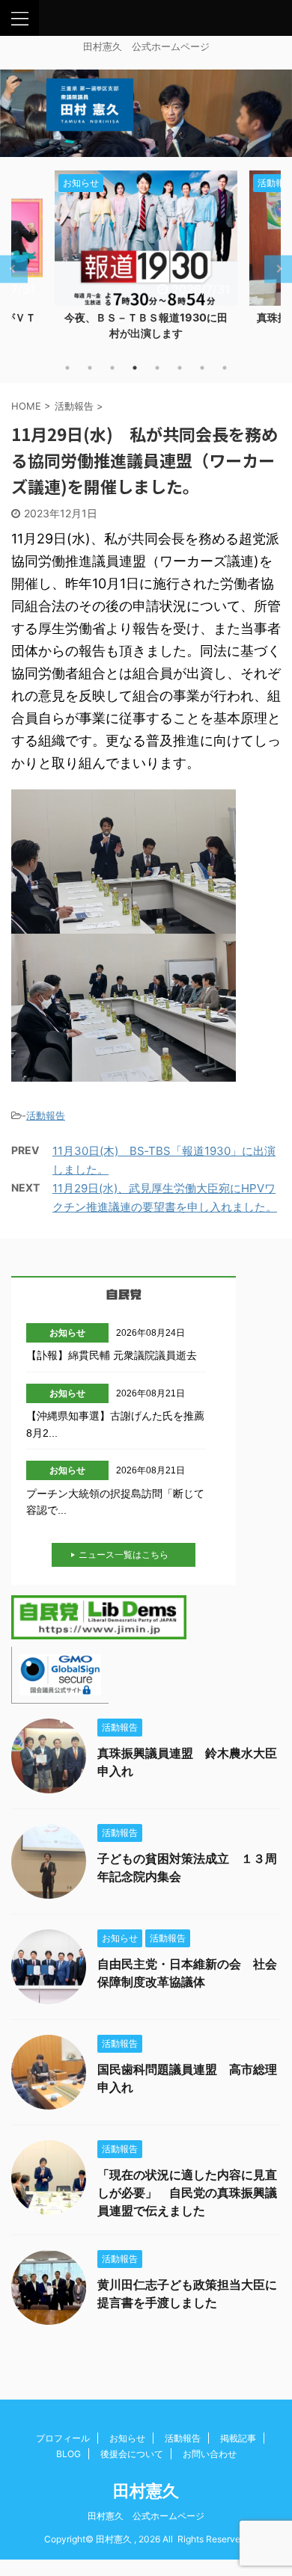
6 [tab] (180, 368)
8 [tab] (225, 368)
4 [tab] (135, 368)
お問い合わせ (210, 2454)
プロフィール (63, 2438)
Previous (14, 269)
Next (278, 269)
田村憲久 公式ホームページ (146, 2516)
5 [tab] (157, 368)
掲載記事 (238, 2438)
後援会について (132, 2454)
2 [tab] (90, 368)
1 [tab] (67, 368)
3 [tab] (112, 368)
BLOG (69, 2454)
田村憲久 (146, 2491)
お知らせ (127, 2438)
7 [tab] (202, 368)
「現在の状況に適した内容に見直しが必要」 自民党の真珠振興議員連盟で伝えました (187, 2193)
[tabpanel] (146, 260)
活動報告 (46, 1115)
